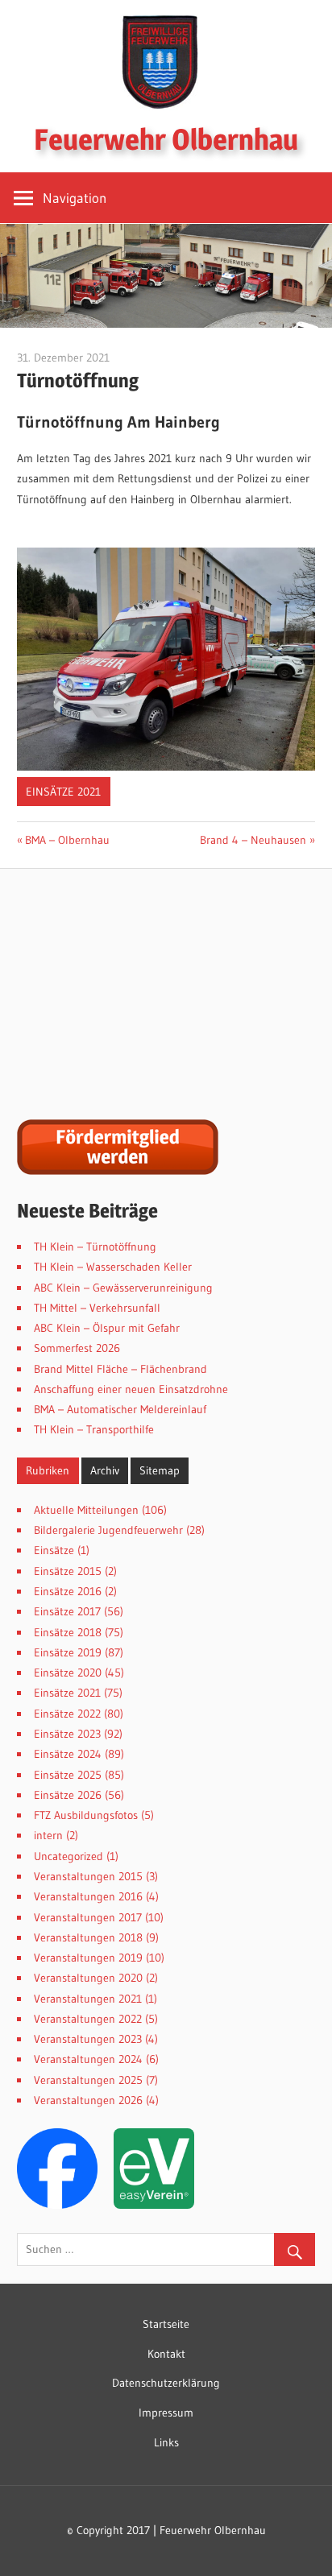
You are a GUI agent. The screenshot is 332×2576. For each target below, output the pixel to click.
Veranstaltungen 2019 (88, 1958)
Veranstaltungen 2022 (88, 2019)
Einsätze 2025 (68, 1775)
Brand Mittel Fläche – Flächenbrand (120, 1369)
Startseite (166, 2324)
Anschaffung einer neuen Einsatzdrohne (131, 1389)
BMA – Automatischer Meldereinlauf (120, 1409)
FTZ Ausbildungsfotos (86, 1815)
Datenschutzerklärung (166, 2383)
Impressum (166, 2413)
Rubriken (48, 1470)
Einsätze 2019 (68, 1652)
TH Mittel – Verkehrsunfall (97, 1308)
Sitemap (160, 1470)
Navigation (75, 198)
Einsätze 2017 (67, 1611)
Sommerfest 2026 (77, 1348)
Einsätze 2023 (67, 1734)
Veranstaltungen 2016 (88, 1896)
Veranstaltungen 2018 (88, 1937)
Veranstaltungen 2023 (88, 2039)
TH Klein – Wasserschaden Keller (113, 1267)
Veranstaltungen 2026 (88, 2100)
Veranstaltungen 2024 (88, 2059)
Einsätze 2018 (68, 1632)
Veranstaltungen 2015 (88, 1876)
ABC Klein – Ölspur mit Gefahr (107, 1328)
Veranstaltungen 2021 (88, 1999)
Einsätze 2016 (68, 1591)
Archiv (105, 1470)
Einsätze (54, 1550)
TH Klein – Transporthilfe (94, 1429)
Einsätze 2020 (68, 1673)
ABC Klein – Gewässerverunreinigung (123, 1288)
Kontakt (166, 2354)
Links (166, 2442)
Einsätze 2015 (68, 1571)
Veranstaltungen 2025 (88, 2080)
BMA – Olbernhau (67, 840)
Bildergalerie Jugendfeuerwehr (108, 1530)
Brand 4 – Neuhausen (253, 840)
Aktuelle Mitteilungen (86, 1510)
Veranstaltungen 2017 (88, 1917)
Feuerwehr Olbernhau (166, 139)
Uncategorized (68, 1856)
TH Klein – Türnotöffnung (95, 1247)
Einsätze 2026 (68, 1795)
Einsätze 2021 (63, 792)
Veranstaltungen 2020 (88, 1978)
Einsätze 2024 (68, 1754)
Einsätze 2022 (67, 1714)
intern (48, 1835)
